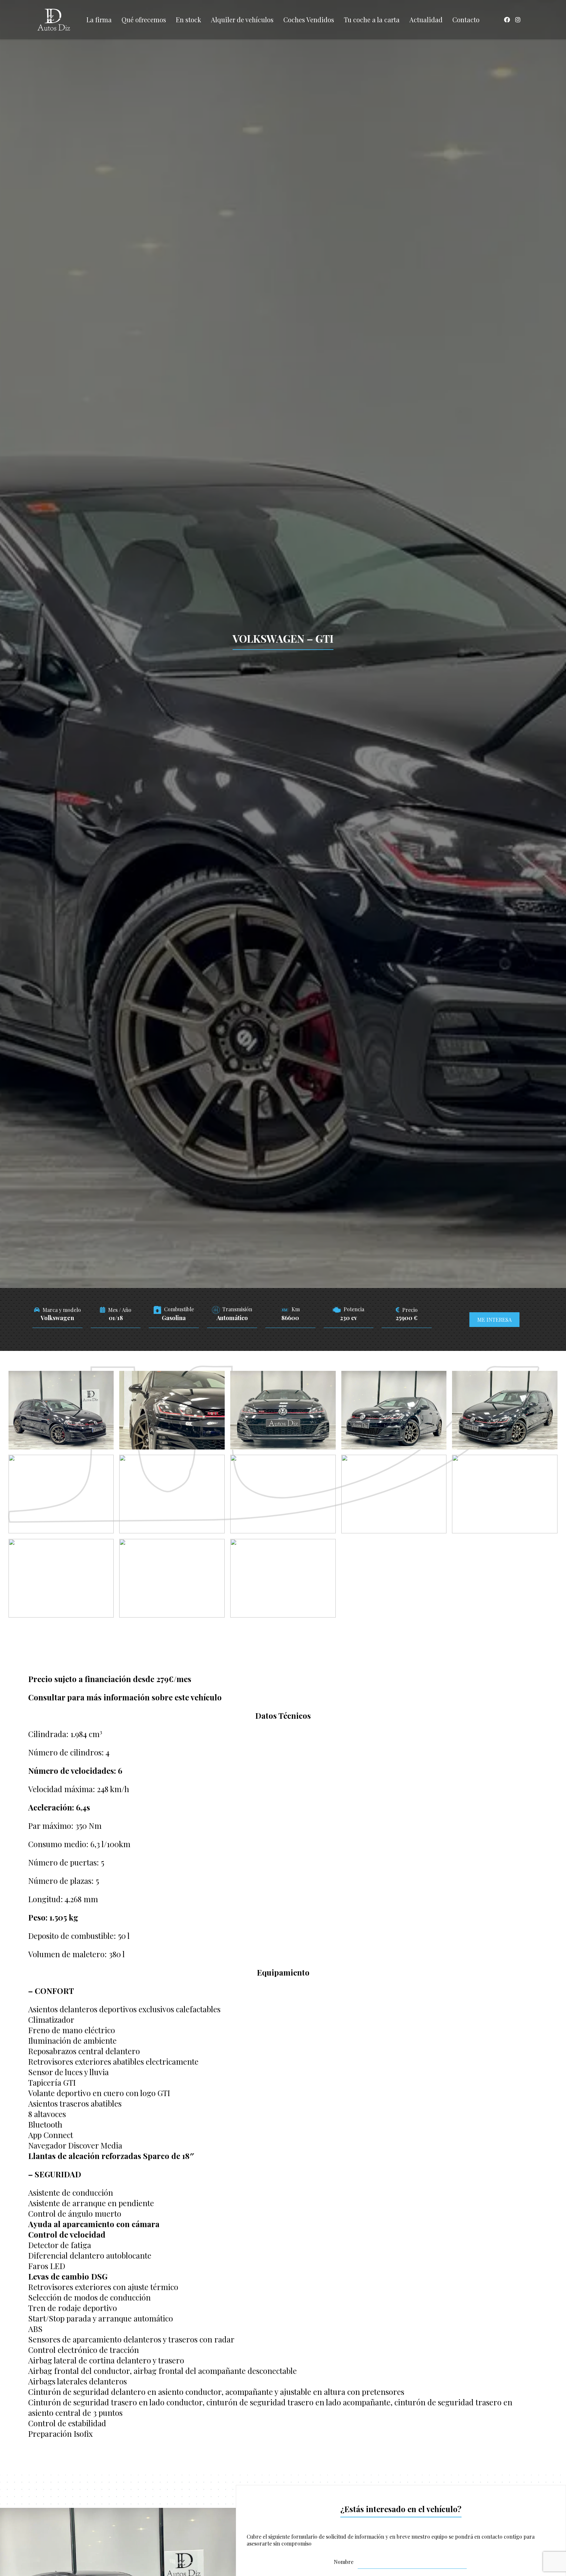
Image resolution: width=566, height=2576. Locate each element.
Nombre (344, 2562)
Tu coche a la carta (372, 19)
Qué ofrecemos (144, 19)
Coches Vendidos (309, 19)
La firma (99, 19)
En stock (189, 19)
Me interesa (494, 1320)
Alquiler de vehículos (242, 19)
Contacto (466, 19)
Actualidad (426, 19)
